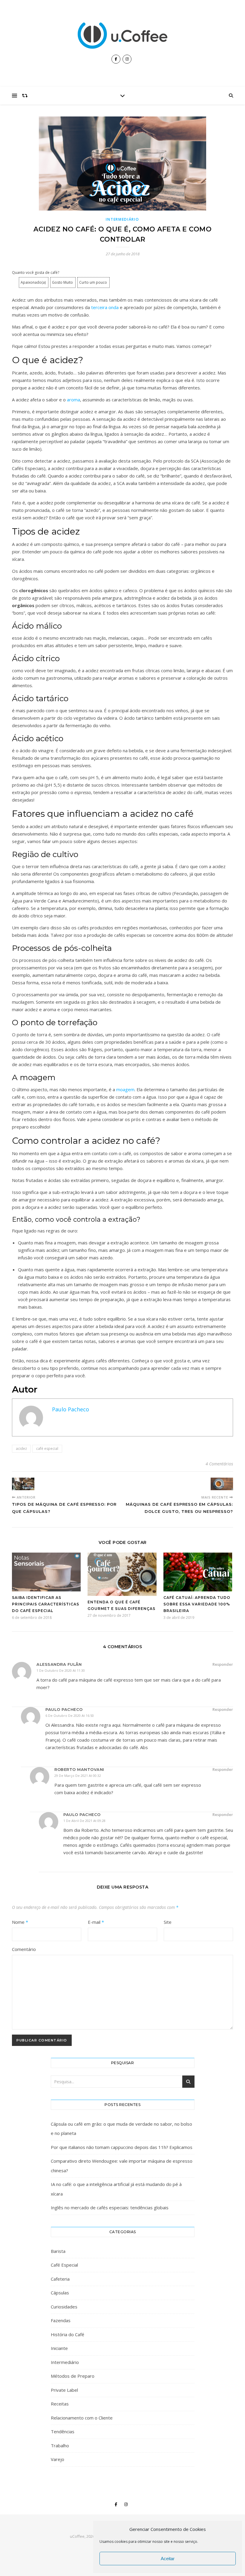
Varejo (58, 2459)
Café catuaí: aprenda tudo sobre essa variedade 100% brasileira (197, 1604)
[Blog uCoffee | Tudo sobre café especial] (122, 36)
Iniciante (59, 2348)
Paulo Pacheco (71, 1409)
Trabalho (60, 2445)
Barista (58, 2251)
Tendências (63, 2431)
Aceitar (168, 2559)
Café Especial (64, 2265)
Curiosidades (64, 2307)
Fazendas (61, 2320)
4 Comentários (219, 1464)
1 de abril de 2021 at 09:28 (84, 1821)
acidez (21, 1449)
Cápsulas (60, 2293)
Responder (223, 1664)
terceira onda (105, 307)
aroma (73, 400)
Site (168, 1922)
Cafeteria (60, 2279)
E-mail (96, 1922)
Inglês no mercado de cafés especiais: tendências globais (110, 2207)
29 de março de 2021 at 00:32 (78, 1776)
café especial (47, 1449)
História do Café (68, 2334)
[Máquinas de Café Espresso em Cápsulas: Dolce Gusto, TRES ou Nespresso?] (222, 1484)
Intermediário (122, 219)
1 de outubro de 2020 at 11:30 (61, 1670)
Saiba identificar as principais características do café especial (46, 1604)
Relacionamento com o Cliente (82, 2418)
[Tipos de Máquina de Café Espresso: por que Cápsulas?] (23, 1484)
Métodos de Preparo (73, 2376)
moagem (125, 1089)
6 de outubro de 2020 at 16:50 (70, 1715)
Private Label (64, 2390)
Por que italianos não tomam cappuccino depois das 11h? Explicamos (122, 2147)
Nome (20, 1922)
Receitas (60, 2404)
